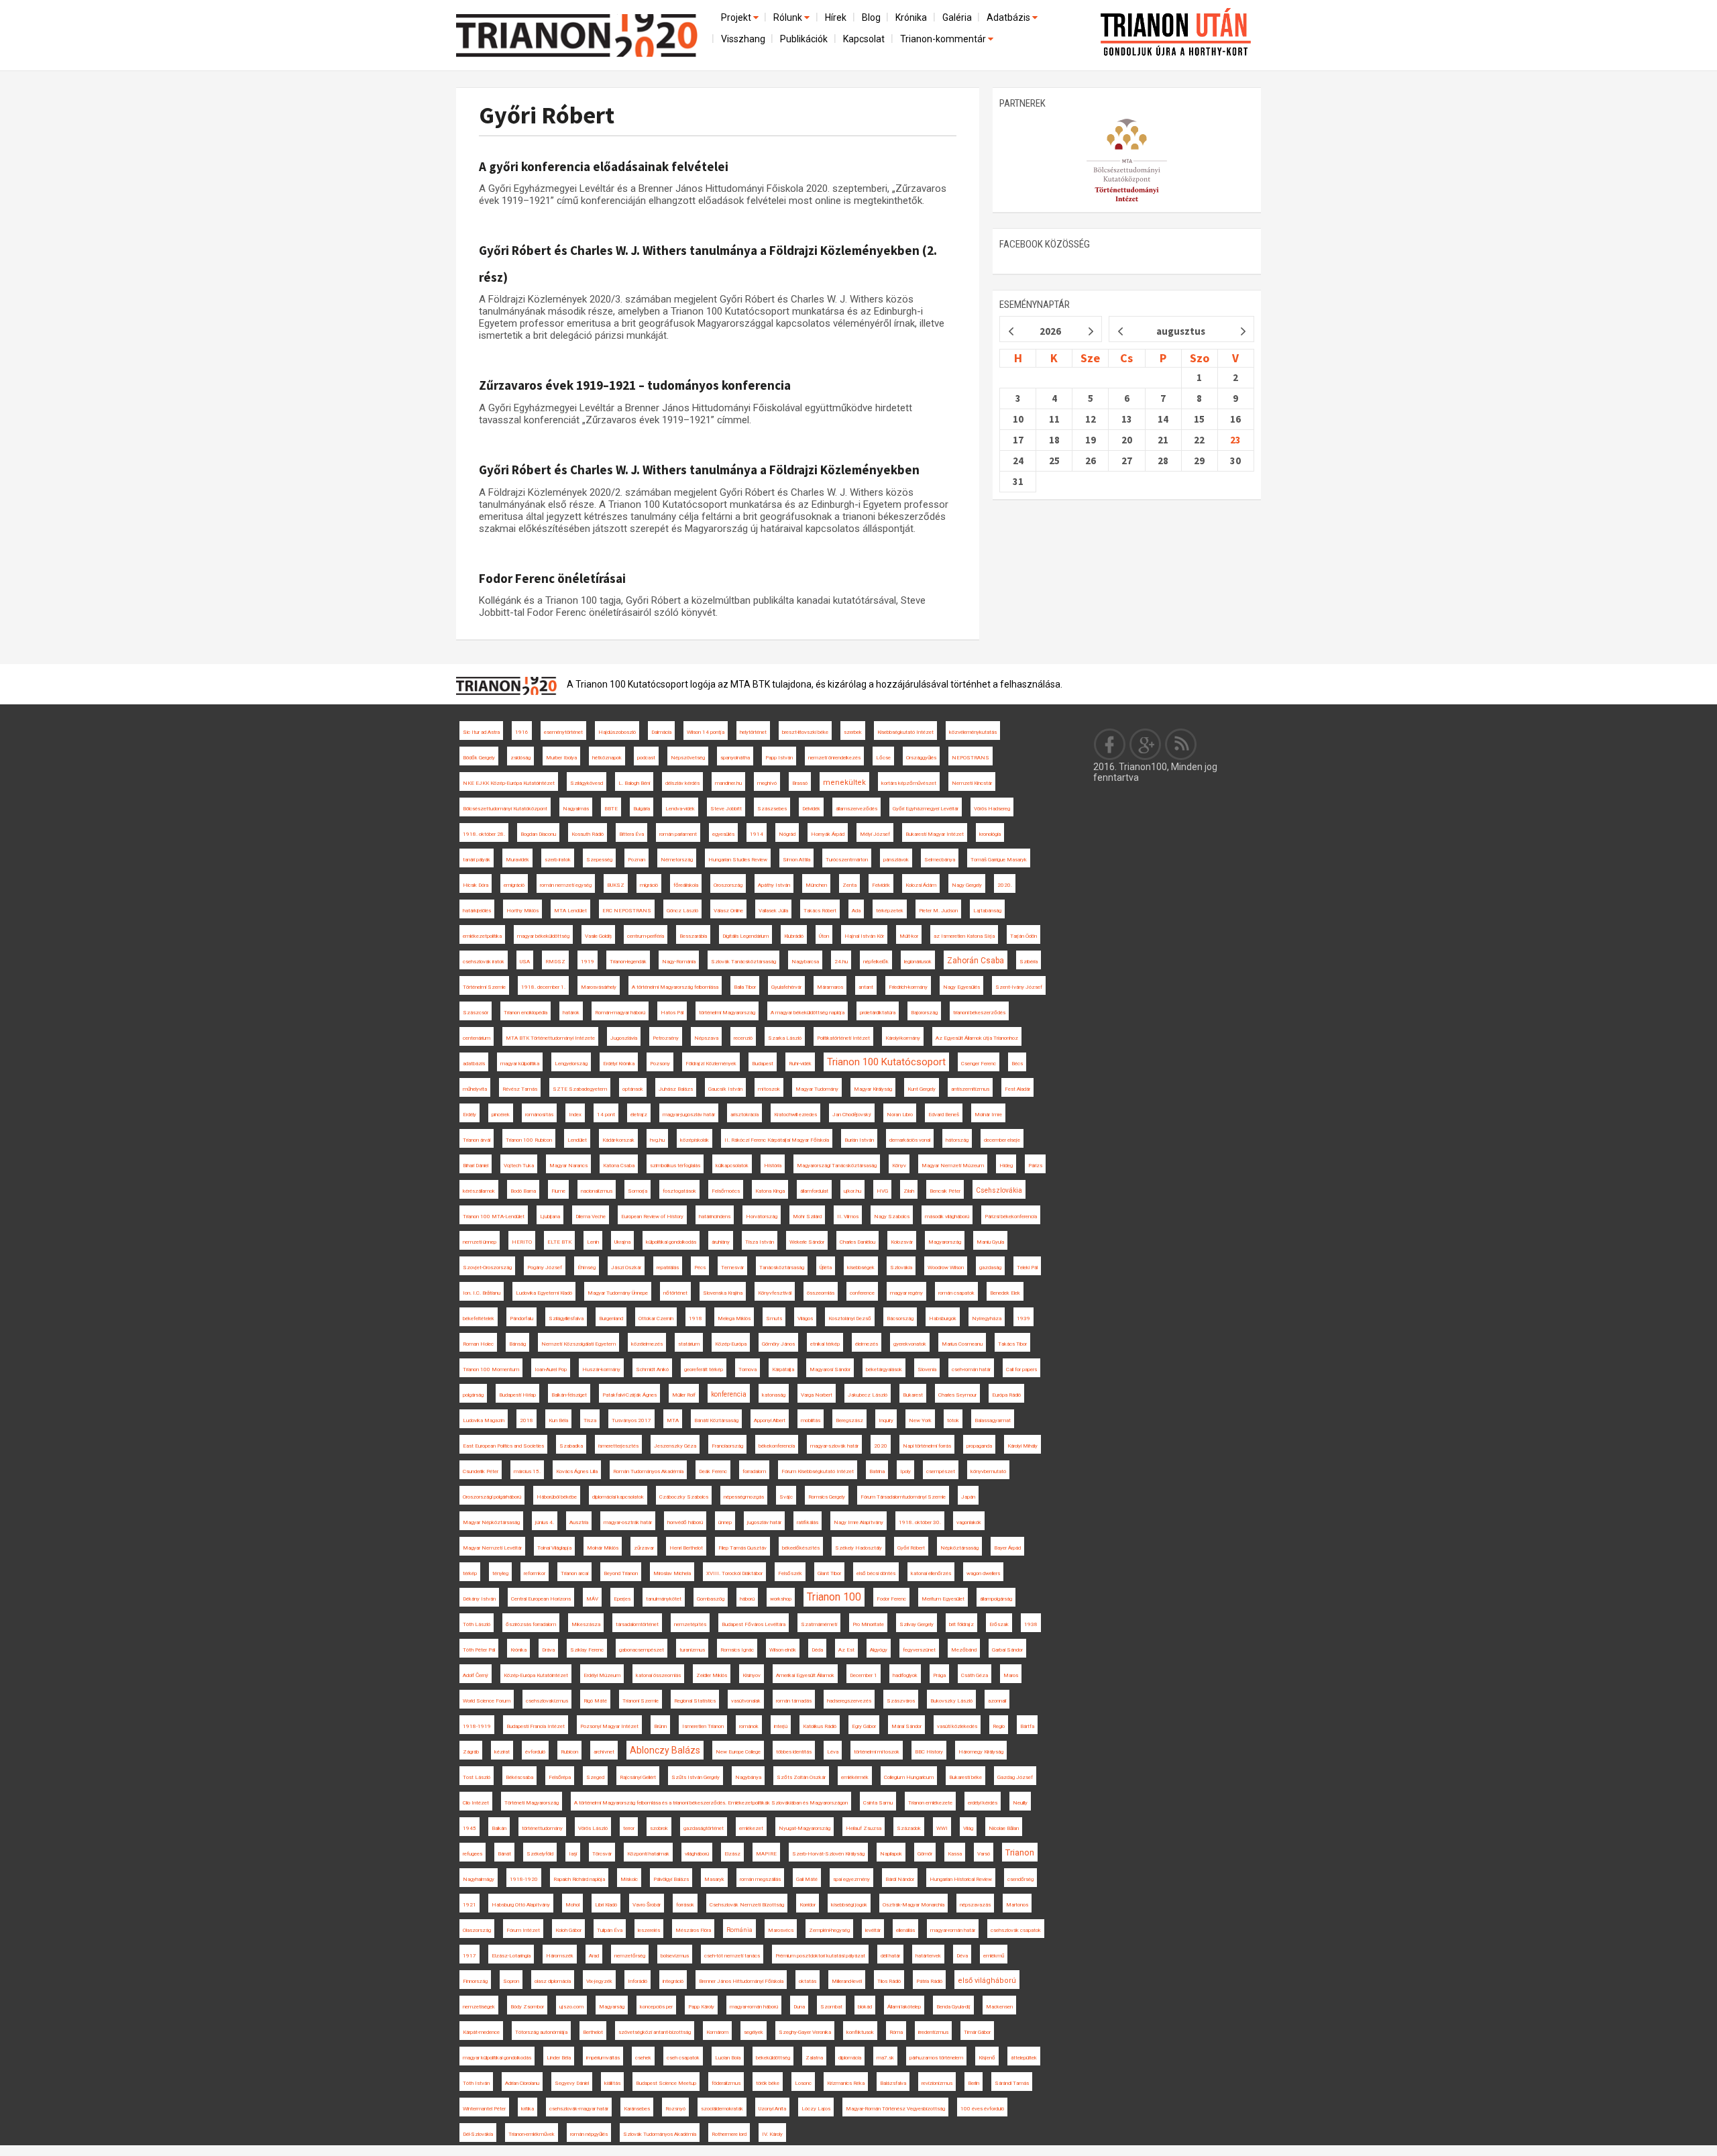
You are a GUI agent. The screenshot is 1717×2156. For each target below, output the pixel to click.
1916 (522, 732)
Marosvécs (781, 1930)
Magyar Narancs (568, 1166)
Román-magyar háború (620, 1013)
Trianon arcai (574, 1573)
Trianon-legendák (628, 962)
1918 (696, 1318)
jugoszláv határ (764, 1522)
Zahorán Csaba (976, 961)
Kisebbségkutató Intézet (905, 732)
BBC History (929, 1752)
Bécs (1017, 1064)
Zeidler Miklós (712, 1675)
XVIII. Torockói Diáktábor (734, 1573)
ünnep (725, 1522)
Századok (909, 1828)
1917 (469, 1956)
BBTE (611, 809)
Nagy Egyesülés (961, 987)
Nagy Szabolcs (892, 1217)
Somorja (638, 1191)
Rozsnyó (675, 2109)
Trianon (1020, 1852)
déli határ (890, 1956)
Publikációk (804, 39)
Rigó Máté (595, 1701)
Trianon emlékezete (930, 1803)
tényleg (500, 1573)
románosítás (539, 1115)
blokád (865, 2007)
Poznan (636, 860)
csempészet (941, 1471)
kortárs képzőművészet (909, 783)
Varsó (984, 1854)
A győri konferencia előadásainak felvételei (604, 166)
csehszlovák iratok (484, 962)
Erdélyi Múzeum (602, 1675)
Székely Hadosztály (858, 1548)
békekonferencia (777, 1446)
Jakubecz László (868, 1395)
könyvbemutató (988, 1471)
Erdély (469, 1115)
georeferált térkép (704, 1369)
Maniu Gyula (990, 1242)
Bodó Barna (523, 1191)
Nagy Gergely (967, 885)
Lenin (593, 1242)
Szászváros (901, 1701)
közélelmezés (647, 1344)
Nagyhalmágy (479, 1879)
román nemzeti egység (566, 885)
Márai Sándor (906, 1726)
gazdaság (990, 1268)
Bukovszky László (951, 1701)
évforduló (535, 1752)
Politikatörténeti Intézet (843, 1038)
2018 (527, 1420)
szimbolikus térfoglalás (675, 1166)
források (685, 1905)
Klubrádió (794, 936)
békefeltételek (479, 1318)
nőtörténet (675, 1293)
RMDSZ (555, 962)
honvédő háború (685, 1522)
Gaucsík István (725, 1089)
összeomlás (821, 1293)
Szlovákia (901, 1268)
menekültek (844, 783)
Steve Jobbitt (726, 809)
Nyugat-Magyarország (805, 1828)
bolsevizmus (675, 1956)
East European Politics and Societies (503, 1446)
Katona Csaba (619, 1166)
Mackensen (999, 2007)
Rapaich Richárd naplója (579, 1879)
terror (629, 1828)
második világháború (947, 1217)
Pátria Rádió (929, 1981)
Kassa (955, 1854)
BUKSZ (616, 885)
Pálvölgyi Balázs (671, 1879)
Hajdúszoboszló (617, 732)
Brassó (800, 783)
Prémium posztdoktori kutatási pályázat (820, 1956)
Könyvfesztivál (775, 1293)
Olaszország (477, 1930)
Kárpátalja (783, 1369)
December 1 (864, 1675)
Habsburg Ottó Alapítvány (521, 1905)
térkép (470, 1573)
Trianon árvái (477, 1140)
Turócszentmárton (847, 860)
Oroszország (728, 885)
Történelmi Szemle (484, 987)
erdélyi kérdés (983, 1803)
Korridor (808, 1905)
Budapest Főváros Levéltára (754, 1624)
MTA (673, 1420)
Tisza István (760, 1242)
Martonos (1017, 1905)
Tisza (590, 1420)
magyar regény (906, 1293)
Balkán (499, 1828)
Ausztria (579, 1522)
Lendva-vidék (680, 809)
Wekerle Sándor (807, 1242)
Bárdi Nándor (900, 1879)
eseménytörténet (563, 732)
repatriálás (668, 1268)
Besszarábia (693, 936)
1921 (469, 1905)
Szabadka (571, 1446)
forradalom (754, 1471)
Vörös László (593, 1828)
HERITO (522, 1242)
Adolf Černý (476, 1675)
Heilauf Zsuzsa (864, 1828)
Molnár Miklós (603, 1548)
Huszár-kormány (601, 1369)
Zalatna (814, 2058)
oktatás (808, 1981)
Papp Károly (701, 2007)
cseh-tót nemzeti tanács (732, 1956)
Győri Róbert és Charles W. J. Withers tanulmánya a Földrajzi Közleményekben (699, 470)
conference (862, 1293)
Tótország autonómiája (541, 2032)
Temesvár (732, 1268)
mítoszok (769, 1089)
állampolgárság (996, 1599)
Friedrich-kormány (908, 987)
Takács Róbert (820, 911)
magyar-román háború (754, 2007)
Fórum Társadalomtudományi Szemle (903, 1497)
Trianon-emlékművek (532, 2134)
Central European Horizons (541, 1599)
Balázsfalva (893, 2083)
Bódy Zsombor (527, 2007)
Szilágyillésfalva (566, 1318)
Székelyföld (540, 1854)
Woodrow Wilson (946, 1268)
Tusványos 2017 (631, 1420)
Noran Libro (900, 1115)
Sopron (511, 1981)
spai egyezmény (851, 1879)
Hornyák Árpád (828, 834)
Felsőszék (790, 1573)
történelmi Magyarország (727, 1013)
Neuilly (1020, 1803)
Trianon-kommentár (944, 39)
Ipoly (905, 1471)
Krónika (911, 17)
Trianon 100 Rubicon (529, 1140)
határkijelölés (477, 911)
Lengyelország (571, 1064)
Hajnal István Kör (864, 936)
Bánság (517, 1344)
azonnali (997, 1701)
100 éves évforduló (982, 2109)
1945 (469, 1828)
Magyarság (612, 2007)
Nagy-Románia (679, 962)
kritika (528, 2109)
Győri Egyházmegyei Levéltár (926, 809)
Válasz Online (728, 911)
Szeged (595, 1777)
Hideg (1006, 1166)
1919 (588, 962)
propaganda (979, 1446)
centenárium (477, 1038)
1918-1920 (524, 1879)
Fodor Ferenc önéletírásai (552, 578)
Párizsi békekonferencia (1011, 1217)
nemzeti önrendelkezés (834, 758)
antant (866, 987)
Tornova (747, 1369)
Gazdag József (1015, 1777)
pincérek (501, 1115)
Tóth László (477, 1624)
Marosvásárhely (599, 987)
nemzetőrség (630, 1956)
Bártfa (1027, 1726)
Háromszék (560, 1956)
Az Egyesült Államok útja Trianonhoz (977, 1038)
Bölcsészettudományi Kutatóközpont (505, 809)
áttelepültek (1024, 2058)
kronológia (990, 834)
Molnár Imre (988, 1115)
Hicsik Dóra (476, 885)
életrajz (639, 1115)
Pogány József (545, 1268)
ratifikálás (808, 1522)
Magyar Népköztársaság (491, 1522)
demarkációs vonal (910, 1140)
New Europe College (738, 1752)
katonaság (774, 1395)
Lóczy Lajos (816, 2109)
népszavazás (975, 1905)
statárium (689, 1344)
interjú (781, 1726)
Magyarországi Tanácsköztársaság (837, 1166)
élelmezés (867, 1344)
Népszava (706, 1038)
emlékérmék (855, 1777)
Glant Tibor (829, 1573)
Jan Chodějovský (852, 1115)
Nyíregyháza (987, 1318)
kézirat (502, 1752)
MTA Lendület (570, 911)
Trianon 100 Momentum (491, 1369)
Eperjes (622, 1599)
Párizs (1035, 1166)
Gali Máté (807, 1879)
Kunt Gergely (922, 1089)
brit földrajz (961, 1624)
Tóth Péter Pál (479, 1650)
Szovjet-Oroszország (487, 1268)
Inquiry (886, 1420)
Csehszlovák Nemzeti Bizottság (747, 1905)
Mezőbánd (964, 1650)
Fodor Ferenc (891, 1599)
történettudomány (542, 1828)
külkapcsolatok (732, 1166)
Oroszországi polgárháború (492, 1497)
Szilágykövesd (587, 783)
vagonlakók (969, 1522)
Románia (739, 1930)
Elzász (732, 1854)
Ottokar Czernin (656, 1318)
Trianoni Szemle (641, 1701)
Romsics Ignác (737, 1650)
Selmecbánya (940, 860)
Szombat (831, 2007)
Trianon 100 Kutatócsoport (886, 1062)
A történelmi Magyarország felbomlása (675, 987)
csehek (643, 2058)
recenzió (743, 1038)
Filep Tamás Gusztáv (742, 1548)
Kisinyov (752, 1675)
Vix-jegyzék (599, 1981)
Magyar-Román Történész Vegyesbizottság (895, 2109)
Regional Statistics (695, 1701)
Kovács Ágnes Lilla (577, 1471)
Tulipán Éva (610, 1930)
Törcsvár (602, 1854)
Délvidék (811, 809)
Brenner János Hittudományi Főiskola (741, 1981)
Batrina (877, 1471)
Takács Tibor (1012, 1344)
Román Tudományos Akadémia (648, 1471)
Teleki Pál (1027, 1268)
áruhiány (721, 1242)
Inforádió (638, 1981)
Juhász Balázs (676, 1089)
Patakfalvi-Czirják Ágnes (629, 1395)
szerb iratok (558, 860)
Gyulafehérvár (786, 987)
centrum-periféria (646, 936)
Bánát (504, 1854)
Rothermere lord (729, 2134)
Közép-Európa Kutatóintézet (536, 1675)
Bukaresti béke (965, 1777)
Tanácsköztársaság (782, 1268)
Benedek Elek (1005, 1293)
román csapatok (956, 1293)
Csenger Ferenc (979, 1064)
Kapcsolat (864, 39)
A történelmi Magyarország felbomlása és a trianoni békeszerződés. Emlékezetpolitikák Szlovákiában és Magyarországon (711, 1803)
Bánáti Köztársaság (716, 1420)
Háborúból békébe (557, 1497)
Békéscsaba (519, 1777)
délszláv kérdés (682, 783)
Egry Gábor (864, 1726)
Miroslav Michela (672, 1573)
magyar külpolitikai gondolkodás (497, 2058)
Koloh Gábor (568, 1930)
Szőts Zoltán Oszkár (801, 1777)
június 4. (545, 1522)
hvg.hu (657, 1140)
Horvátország (762, 1217)
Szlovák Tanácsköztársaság (743, 962)
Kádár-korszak (618, 1140)
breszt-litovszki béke (805, 732)
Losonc (803, 2083)
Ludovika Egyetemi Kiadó (544, 1293)
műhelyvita (475, 1089)
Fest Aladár (1017, 1089)
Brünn (660, 1726)
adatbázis (474, 1064)
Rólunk (789, 17)
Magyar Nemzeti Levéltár (492, 1548)
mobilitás (811, 1420)
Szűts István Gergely (696, 1777)
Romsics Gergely (827, 1497)
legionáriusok (918, 962)
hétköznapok (607, 758)
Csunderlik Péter (481, 1471)
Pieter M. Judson (938, 911)
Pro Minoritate (868, 1624)
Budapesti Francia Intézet (536, 1726)
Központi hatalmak (648, 1854)
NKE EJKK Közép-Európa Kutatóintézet (509, 783)
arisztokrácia (744, 1115)
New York (920, 1420)
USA (525, 962)
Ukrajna (622, 1242)
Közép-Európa (731, 1344)
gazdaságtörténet (704, 1828)
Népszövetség (688, 758)
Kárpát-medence (481, 2032)
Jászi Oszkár (626, 1268)
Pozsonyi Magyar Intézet (609, 1726)
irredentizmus (933, 2032)
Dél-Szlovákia (478, 2134)
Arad (594, 1956)
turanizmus (692, 1650)
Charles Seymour (957, 1395)
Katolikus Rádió (820, 1726)
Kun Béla (558, 1420)
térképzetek (890, 911)
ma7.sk (885, 2058)
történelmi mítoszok (877, 1752)
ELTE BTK (559, 1242)
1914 (757, 834)
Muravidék (517, 860)
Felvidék (881, 885)
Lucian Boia (728, 2058)
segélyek (754, 2032)
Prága (939, 1675)
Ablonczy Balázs (665, 1750)
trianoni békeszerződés (979, 1013)
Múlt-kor (909, 936)
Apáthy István (774, 885)
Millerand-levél (847, 1981)
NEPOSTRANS (971, 758)
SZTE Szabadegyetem (580, 1089)
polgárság (473, 1395)
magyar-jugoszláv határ (689, 1115)
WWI (942, 1828)
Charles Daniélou (857, 1242)
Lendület (577, 1140)
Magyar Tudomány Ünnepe (618, 1293)
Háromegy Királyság (981, 1752)
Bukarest (913, 1395)
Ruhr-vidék (800, 1064)
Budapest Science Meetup (666, 2083)
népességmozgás (744, 1497)
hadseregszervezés (849, 1701)
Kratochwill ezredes (795, 1115)
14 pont (606, 1115)
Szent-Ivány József (1019, 987)
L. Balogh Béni (634, 783)
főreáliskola (686, 885)
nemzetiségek (479, 2007)
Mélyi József (875, 834)
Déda (817, 1650)
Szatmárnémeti (819, 1624)
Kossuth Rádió (588, 834)
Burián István (859, 1140)
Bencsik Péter (945, 1191)
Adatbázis (1009, 17)
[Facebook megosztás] (1110, 744)
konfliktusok (860, 2032)
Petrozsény (666, 1038)
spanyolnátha (735, 758)
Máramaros (830, 987)
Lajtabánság (987, 911)
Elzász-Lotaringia (511, 1956)
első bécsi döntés (876, 1573)
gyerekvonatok (910, 1344)
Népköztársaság (959, 1548)
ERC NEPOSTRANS (627, 911)
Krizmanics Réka (846, 2083)
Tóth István (476, 2083)
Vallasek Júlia (773, 911)
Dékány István (479, 1599)
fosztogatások (679, 1191)
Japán (968, 1497)
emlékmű (994, 1956)
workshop (781, 1599)
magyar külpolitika (520, 1064)
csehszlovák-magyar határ (579, 2109)
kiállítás (612, 2083)
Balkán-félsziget (569, 1395)
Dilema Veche (591, 1217)
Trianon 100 (834, 1597)
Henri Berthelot (686, 1548)
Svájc (786, 1497)
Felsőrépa (560, 1777)
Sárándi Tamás (1012, 2083)
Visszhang (743, 39)
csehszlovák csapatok (1016, 1930)
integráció (673, 1981)
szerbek (853, 732)
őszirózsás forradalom (531, 1624)
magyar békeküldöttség (543, 936)
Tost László (477, 1777)
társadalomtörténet (637, 1624)
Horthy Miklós (522, 911)
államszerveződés (856, 809)
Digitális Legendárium (745, 936)
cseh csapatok (683, 2058)
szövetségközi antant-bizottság (655, 2032)
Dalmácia (661, 732)
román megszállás (760, 1879)
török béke (768, 2083)
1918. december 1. (543, 987)
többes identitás (794, 1752)
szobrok (659, 1828)
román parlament (678, 834)
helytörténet (753, 732)
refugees (473, 1854)
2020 (881, 1446)
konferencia (729, 1394)
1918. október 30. (920, 1522)
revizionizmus (937, 2083)
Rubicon (569, 1752)
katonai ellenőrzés (931, 1573)
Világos (805, 1318)
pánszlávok (896, 860)
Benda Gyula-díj (953, 2007)
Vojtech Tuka (519, 1166)
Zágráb (471, 1752)
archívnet (604, 1752)
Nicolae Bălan (1004, 1828)
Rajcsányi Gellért (638, 1777)
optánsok (633, 1089)
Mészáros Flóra (693, 1930)
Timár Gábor (977, 2032)
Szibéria (1029, 962)
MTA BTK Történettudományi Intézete (550, 1038)
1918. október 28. (484, 834)
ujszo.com (571, 2007)
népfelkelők (876, 962)
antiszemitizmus (970, 1089)
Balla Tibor (745, 987)
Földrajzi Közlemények (711, 1064)
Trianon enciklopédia (525, 1013)
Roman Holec (478, 1344)
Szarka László (785, 1038)
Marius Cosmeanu (962, 1344)
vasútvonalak (746, 1701)
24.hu (841, 962)
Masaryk (714, 1879)
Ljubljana (550, 1217)
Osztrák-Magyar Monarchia (913, 1905)
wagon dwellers (983, 1573)
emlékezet (751, 1828)
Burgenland (611, 1318)
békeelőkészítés (801, 1548)
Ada (856, 911)
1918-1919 (477, 1726)
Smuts (774, 1318)
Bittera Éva (631, 834)
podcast (646, 758)
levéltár (873, 1930)
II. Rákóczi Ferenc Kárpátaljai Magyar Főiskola (777, 1140)
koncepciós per (656, 2007)
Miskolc (629, 1879)
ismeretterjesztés (618, 1446)
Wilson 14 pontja (706, 732)
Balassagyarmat (993, 1420)
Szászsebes (772, 809)
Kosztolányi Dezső (850, 1318)
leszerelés (649, 1930)
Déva (962, 1956)
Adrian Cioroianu (522, 2083)
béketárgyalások (884, 1369)
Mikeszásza (586, 1624)
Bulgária (642, 809)
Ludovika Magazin (484, 1420)
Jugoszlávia (624, 1038)
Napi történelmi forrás (927, 1446)
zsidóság (520, 758)
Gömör (925, 1854)
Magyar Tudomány (817, 1089)
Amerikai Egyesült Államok (805, 1675)
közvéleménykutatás (973, 732)
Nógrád (787, 834)
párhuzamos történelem (936, 2058)
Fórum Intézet (523, 1930)
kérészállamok (479, 1191)
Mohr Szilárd (807, 1217)
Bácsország (900, 1318)
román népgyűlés (589, 2134)
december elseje (1002, 1140)
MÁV (592, 1599)
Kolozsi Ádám (921, 885)
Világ (968, 1828)
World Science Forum (487, 1701)
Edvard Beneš (944, 1115)
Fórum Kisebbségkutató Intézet (818, 1471)
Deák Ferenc (713, 1471)
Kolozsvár (902, 1242)
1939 (1023, 1318)
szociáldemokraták (722, 2109)
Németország (677, 860)
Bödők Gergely (479, 758)
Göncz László (682, 911)
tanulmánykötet (664, 1599)
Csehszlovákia (999, 1190)
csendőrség (1020, 1879)
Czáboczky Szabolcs (684, 1497)
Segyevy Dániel (572, 2083)
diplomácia (850, 2058)
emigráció (514, 885)
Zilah (909, 1191)
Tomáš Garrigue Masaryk (999, 860)
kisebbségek (861, 1268)
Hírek (836, 17)
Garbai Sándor (1007, 1650)
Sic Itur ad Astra (481, 732)
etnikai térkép (825, 1344)
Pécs (700, 1268)
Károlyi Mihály (1022, 1446)
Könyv (899, 1166)
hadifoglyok (905, 1675)
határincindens (715, 1217)
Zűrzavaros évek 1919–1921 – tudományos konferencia (635, 385)
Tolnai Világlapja (554, 1548)
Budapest (763, 1064)
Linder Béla (559, 2058)
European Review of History (652, 1217)
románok (749, 1726)
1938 (1031, 1624)
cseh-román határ (971, 1369)
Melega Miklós (734, 1318)
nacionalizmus (597, 1191)
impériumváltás (603, 2058)
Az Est (846, 1650)
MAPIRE (766, 1854)
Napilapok (891, 1854)
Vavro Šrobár (647, 1905)
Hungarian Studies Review (738, 860)
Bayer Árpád (1007, 1548)
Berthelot (593, 2032)
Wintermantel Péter (484, 2109)
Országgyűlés (921, 758)
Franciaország (727, 1446)
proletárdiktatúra (878, 1013)
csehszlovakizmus (547, 1701)
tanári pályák (477, 860)
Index (575, 1115)
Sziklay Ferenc (587, 1650)
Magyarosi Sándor (830, 1369)
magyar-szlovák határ (834, 1446)
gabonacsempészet (642, 1650)
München (816, 885)
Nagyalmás (576, 809)
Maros (1011, 1675)
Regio (999, 1726)
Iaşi (573, 1854)
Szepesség (599, 860)
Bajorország (924, 1013)
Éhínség (587, 1268)
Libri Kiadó (606, 1905)
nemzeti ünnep (480, 1242)
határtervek (928, 1956)
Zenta (849, 885)
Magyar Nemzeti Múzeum (953, 1166)
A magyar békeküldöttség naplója (808, 1013)
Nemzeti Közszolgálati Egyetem (578, 1344)
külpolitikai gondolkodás (671, 1242)
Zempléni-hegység (829, 1930)
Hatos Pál (672, 1013)
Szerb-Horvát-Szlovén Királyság (828, 1854)
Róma (896, 2032)
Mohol (572, 1905)
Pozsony (660, 1064)
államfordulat (814, 1191)
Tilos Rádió (889, 1981)
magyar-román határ (953, 1930)
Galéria (957, 17)
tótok (953, 1420)
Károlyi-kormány (903, 1038)
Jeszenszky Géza (675, 1446)
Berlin (974, 2083)
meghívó (767, 783)
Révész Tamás (520, 1089)
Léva (833, 1752)
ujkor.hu (852, 1191)
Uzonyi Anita (772, 2109)
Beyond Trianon (621, 1573)
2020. (1005, 885)
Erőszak (999, 1624)
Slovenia (927, 1369)
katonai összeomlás (658, 1675)
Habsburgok (943, 1318)
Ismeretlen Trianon (703, 1726)
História (773, 1166)
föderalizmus (726, 2083)
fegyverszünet (919, 1650)
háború (747, 1599)
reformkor (535, 1573)
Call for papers (1021, 1369)
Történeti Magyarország (532, 1803)
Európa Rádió (1006, 1395)
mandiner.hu (728, 783)
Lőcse (883, 758)
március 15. (527, 1471)
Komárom (717, 2032)
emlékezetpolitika (482, 936)
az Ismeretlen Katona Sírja (964, 936)
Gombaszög (711, 1599)
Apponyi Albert (770, 1420)
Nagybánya (748, 1777)
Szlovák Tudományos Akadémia (660, 2134)
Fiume (558, 1191)
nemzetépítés (690, 1624)
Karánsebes (637, 2109)
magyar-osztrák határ (628, 1522)
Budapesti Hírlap (517, 1395)
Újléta (826, 1268)
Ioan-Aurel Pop (551, 1369)
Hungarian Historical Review (961, 1879)
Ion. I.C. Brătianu (482, 1293)
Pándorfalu (521, 1318)
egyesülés (723, 834)
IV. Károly (772, 2134)
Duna (799, 2007)
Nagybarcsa (805, 962)
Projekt (737, 17)
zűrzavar (644, 1548)
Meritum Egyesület (943, 1599)
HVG (882, 1191)
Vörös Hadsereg (992, 809)
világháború (697, 1854)
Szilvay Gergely (917, 1624)
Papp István (779, 758)
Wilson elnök (783, 1650)
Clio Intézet (476, 1803)
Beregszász (849, 1420)
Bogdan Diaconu (538, 834)
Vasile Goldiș (598, 936)
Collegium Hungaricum (909, 1777)
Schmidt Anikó (652, 1369)
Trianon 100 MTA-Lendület (494, 1217)
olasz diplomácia (553, 1981)
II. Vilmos (848, 1217)
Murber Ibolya (561, 758)
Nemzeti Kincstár (972, 783)
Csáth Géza (975, 1675)
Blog (871, 17)
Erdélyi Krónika (619, 1064)
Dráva (548, 1650)
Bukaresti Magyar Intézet (935, 834)
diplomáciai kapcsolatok (618, 1497)
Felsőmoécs (726, 1191)
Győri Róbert (547, 115)
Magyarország (945, 1242)
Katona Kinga (770, 1191)
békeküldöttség (773, 2058)
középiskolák (695, 1140)
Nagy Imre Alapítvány (858, 1522)
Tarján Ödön (1023, 936)
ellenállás (905, 1930)
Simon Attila (796, 860)
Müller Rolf (684, 1395)
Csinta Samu (878, 1803)
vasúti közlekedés (957, 1726)
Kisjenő (987, 2058)
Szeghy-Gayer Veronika (805, 2032)
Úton (824, 936)
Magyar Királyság (873, 1089)
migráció (649, 885)
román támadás (794, 1701)
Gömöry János (778, 1344)
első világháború (987, 1981)
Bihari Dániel (476, 1166)
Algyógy (879, 1650)
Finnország (475, 1981)
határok (571, 1013)
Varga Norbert (817, 1395)
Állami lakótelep (904, 2007)
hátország (957, 1140)
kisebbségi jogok (849, 1905)
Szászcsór (476, 1013)
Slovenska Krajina (723, 1293)
